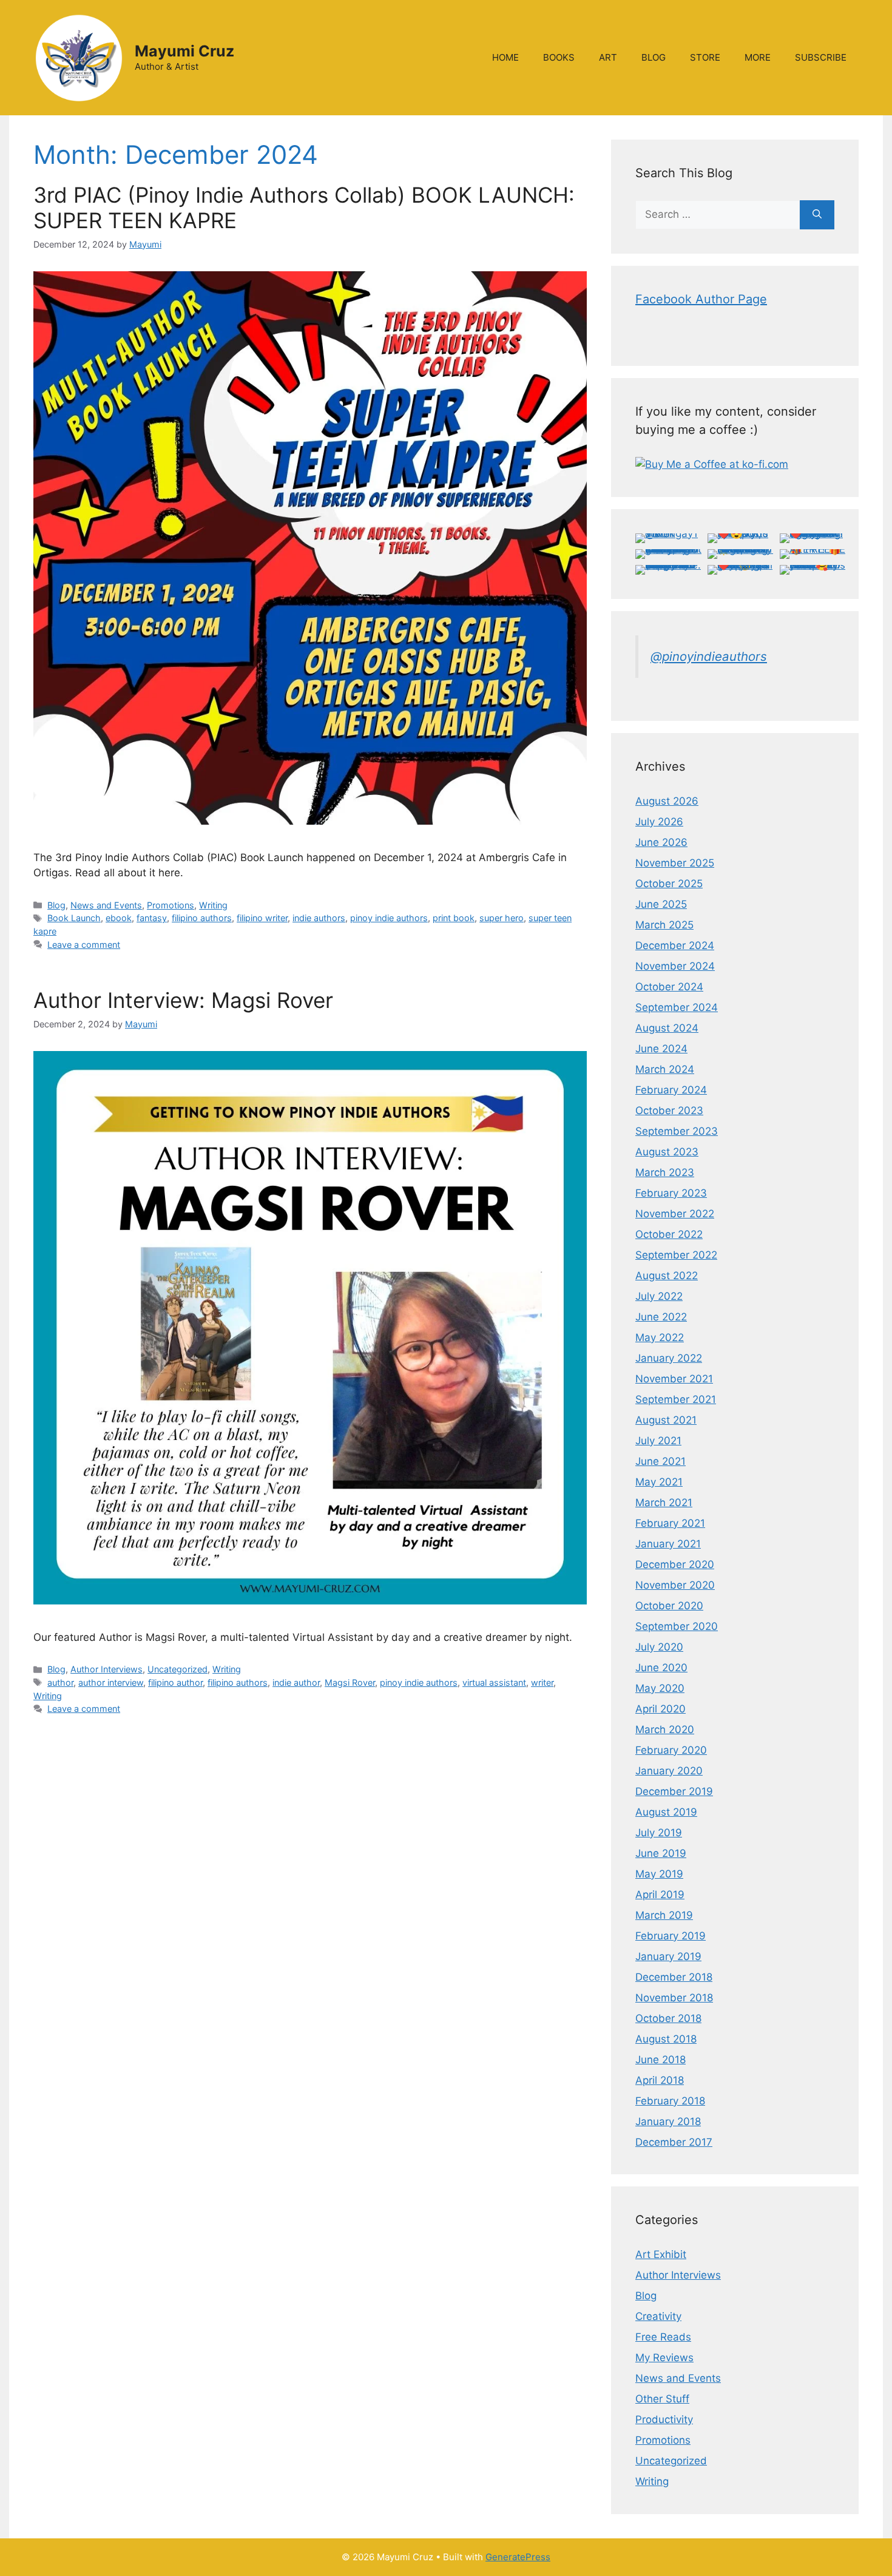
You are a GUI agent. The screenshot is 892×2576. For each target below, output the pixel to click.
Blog (56, 905)
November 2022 (675, 1214)
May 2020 (660, 1688)
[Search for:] (718, 215)
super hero (502, 918)
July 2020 (659, 1647)
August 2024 (667, 1028)
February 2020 (671, 1750)
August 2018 (666, 2039)
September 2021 (676, 1399)
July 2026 (659, 822)
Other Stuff (662, 2399)
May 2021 (659, 1482)
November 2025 (675, 863)
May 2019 (659, 1874)
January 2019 (668, 1956)
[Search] (817, 215)
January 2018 (668, 2121)
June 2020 (661, 1668)
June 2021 (661, 1461)
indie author (296, 1682)
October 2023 (669, 1111)
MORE (758, 57)
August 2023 (667, 1152)
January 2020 (669, 1771)
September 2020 (677, 1626)
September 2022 (676, 1255)
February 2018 (670, 2101)
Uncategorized (177, 1669)
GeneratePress (518, 2557)
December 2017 (674, 2142)
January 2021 (668, 1544)
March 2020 (665, 1729)
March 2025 (664, 925)
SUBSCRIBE (821, 57)
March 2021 (664, 1503)
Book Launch (74, 918)
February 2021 (670, 1523)
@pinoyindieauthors (709, 656)
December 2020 (675, 1564)
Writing (213, 905)
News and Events (106, 905)
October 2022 (669, 1234)
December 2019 (674, 1791)
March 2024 (665, 1069)
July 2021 (658, 1441)
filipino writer (262, 918)
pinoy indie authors (389, 918)
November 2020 (675, 1585)
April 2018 (660, 2080)
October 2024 (669, 987)
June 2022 (661, 1317)
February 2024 (671, 1090)
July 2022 (659, 1296)
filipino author (175, 1682)
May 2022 (660, 1337)
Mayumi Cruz (184, 51)
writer (542, 1682)
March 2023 (665, 1172)
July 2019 (659, 1833)
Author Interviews (106, 1669)
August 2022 (667, 1276)
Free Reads (663, 2337)
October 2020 (669, 1606)
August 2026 (667, 801)
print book (454, 918)
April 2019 (660, 1895)
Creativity (658, 2316)
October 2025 (669, 884)
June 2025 (661, 904)
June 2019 (661, 1853)
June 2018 (661, 2060)
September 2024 (677, 1007)
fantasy (152, 918)
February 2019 (671, 1936)
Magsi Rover (350, 1682)
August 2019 (666, 1812)
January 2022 (669, 1358)
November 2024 (675, 966)
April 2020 (661, 1709)
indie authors (319, 918)
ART (608, 57)
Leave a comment (84, 945)
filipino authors (202, 918)
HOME (505, 57)
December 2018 (674, 1977)
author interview (111, 1682)
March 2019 (664, 1915)
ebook (119, 918)
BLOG (654, 57)
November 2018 (674, 1998)
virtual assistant (494, 1682)
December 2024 (675, 945)
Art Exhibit (661, 2254)
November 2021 (674, 1379)
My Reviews (664, 2358)
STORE (705, 57)
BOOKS (559, 57)
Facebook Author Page (701, 299)
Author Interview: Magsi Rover (183, 1000)
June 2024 (661, 1049)
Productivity (664, 2419)
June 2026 (661, 842)
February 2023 (671, 1193)
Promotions (171, 905)
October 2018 (668, 2018)
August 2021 (666, 1420)
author (60, 1682)
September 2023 (677, 1131)
